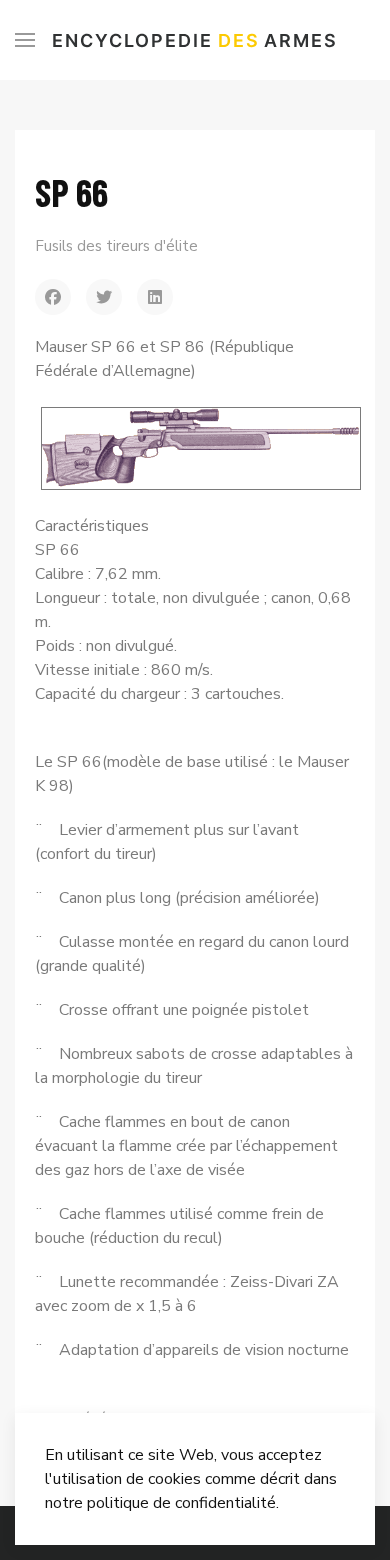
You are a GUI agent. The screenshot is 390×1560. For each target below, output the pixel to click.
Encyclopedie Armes (195, 40)
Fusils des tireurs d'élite (116, 246)
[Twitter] (104, 297)
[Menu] (25, 40)
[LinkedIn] (155, 297)
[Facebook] (53, 297)
